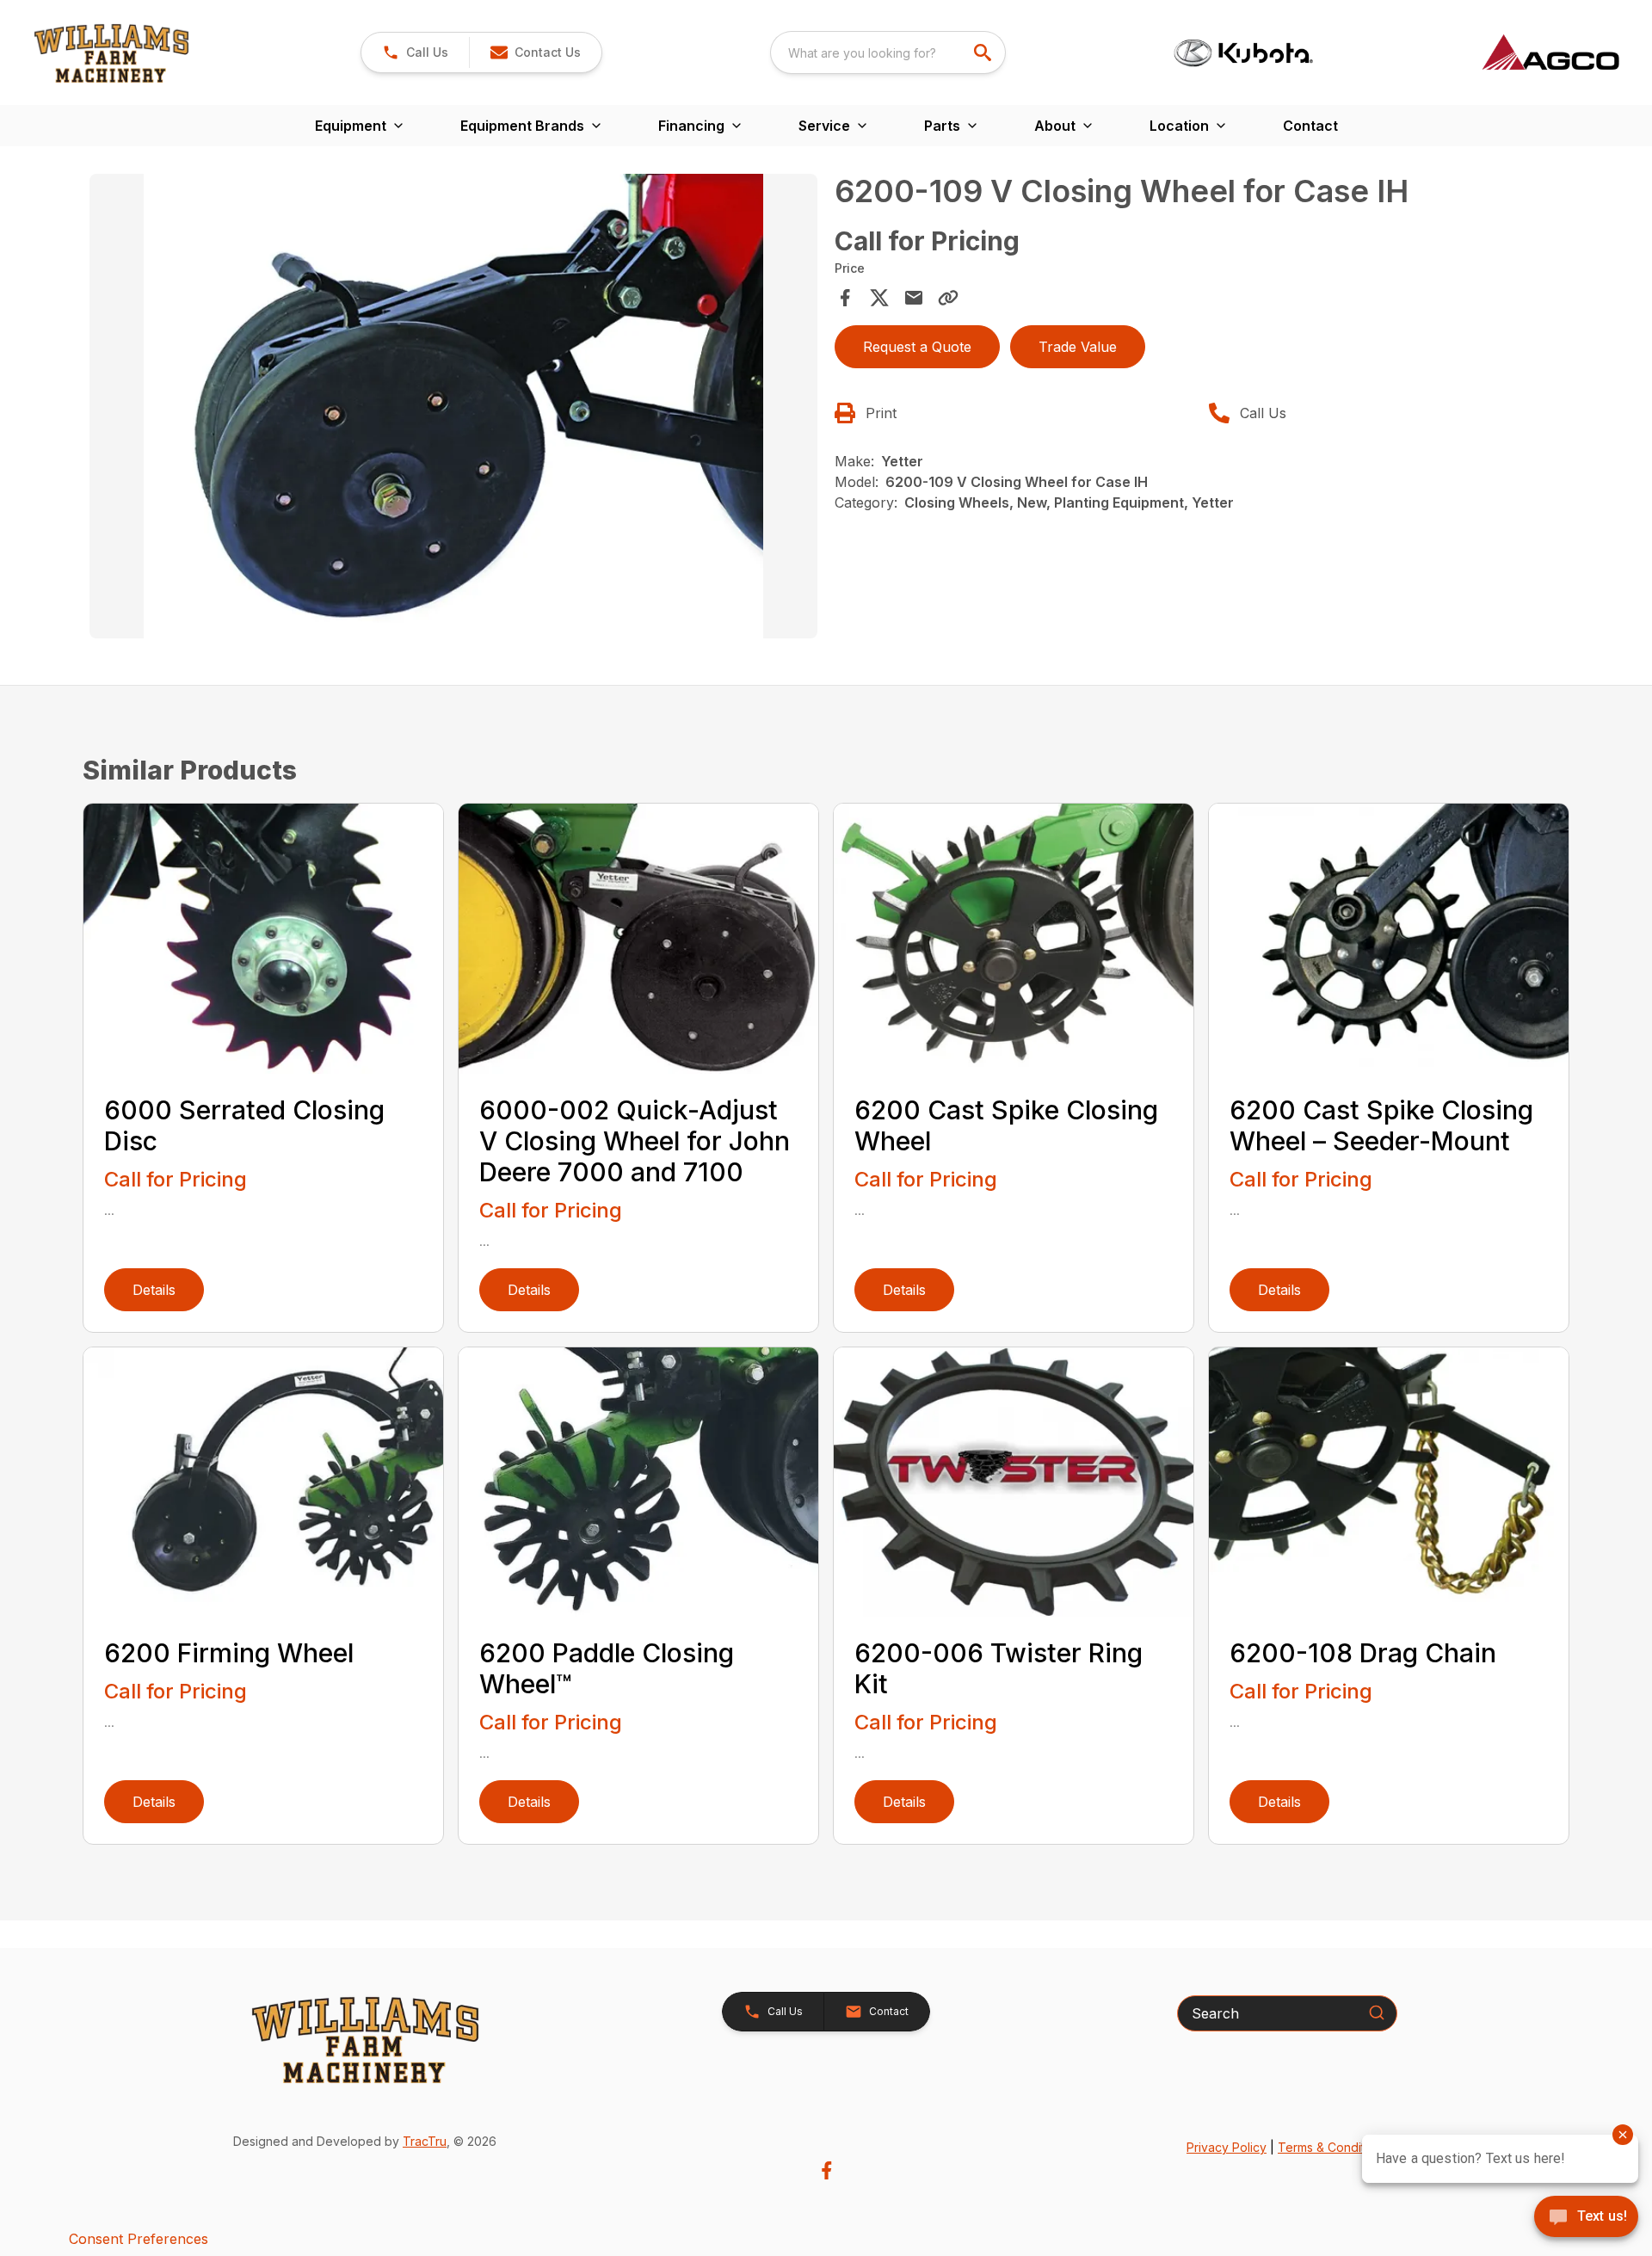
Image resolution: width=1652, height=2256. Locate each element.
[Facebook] (826, 2170)
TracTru (425, 2141)
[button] (415, 52)
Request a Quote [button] (917, 347)
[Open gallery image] (453, 406)
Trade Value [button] (1078, 347)
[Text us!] (1586, 2218)
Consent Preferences (139, 2239)
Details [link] (154, 1290)
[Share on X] (879, 298)
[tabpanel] (453, 409)
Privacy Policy (1227, 2147)
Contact (1310, 126)
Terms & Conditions (1333, 2147)
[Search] (1377, 2013)
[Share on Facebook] (845, 298)
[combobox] (888, 52)
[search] (984, 52)
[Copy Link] (948, 298)
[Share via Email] (914, 298)
